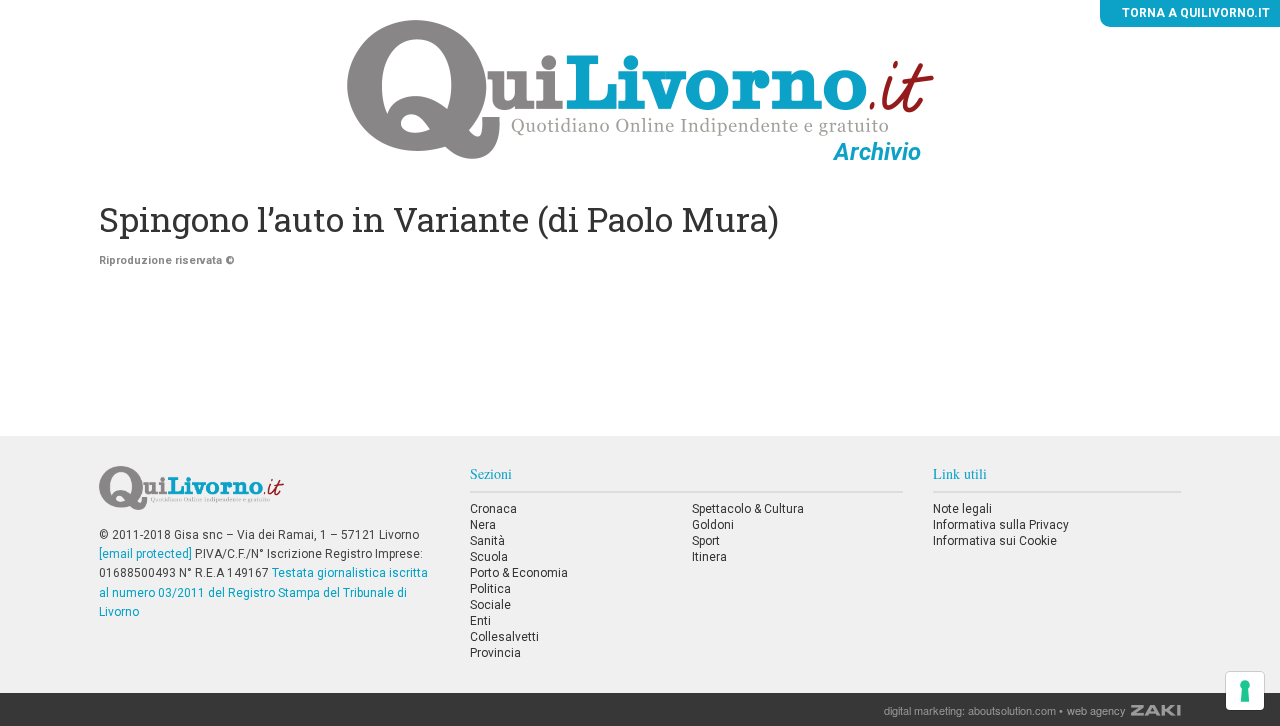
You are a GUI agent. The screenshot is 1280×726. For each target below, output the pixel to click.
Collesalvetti (504, 637)
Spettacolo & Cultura (748, 509)
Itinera (709, 557)
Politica (490, 589)
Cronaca (493, 509)
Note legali (962, 509)
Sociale (490, 605)
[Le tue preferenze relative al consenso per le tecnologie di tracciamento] (1245, 691)
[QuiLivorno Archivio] (640, 89)
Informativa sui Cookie (995, 541)
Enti (480, 621)
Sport (706, 541)
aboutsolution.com (1012, 710)
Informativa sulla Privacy (1001, 525)
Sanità (487, 541)
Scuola (489, 557)
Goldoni (713, 525)
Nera (483, 525)
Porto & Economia (519, 573)
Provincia (495, 653)
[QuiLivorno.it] (269, 496)
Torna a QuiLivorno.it (1194, 13)
